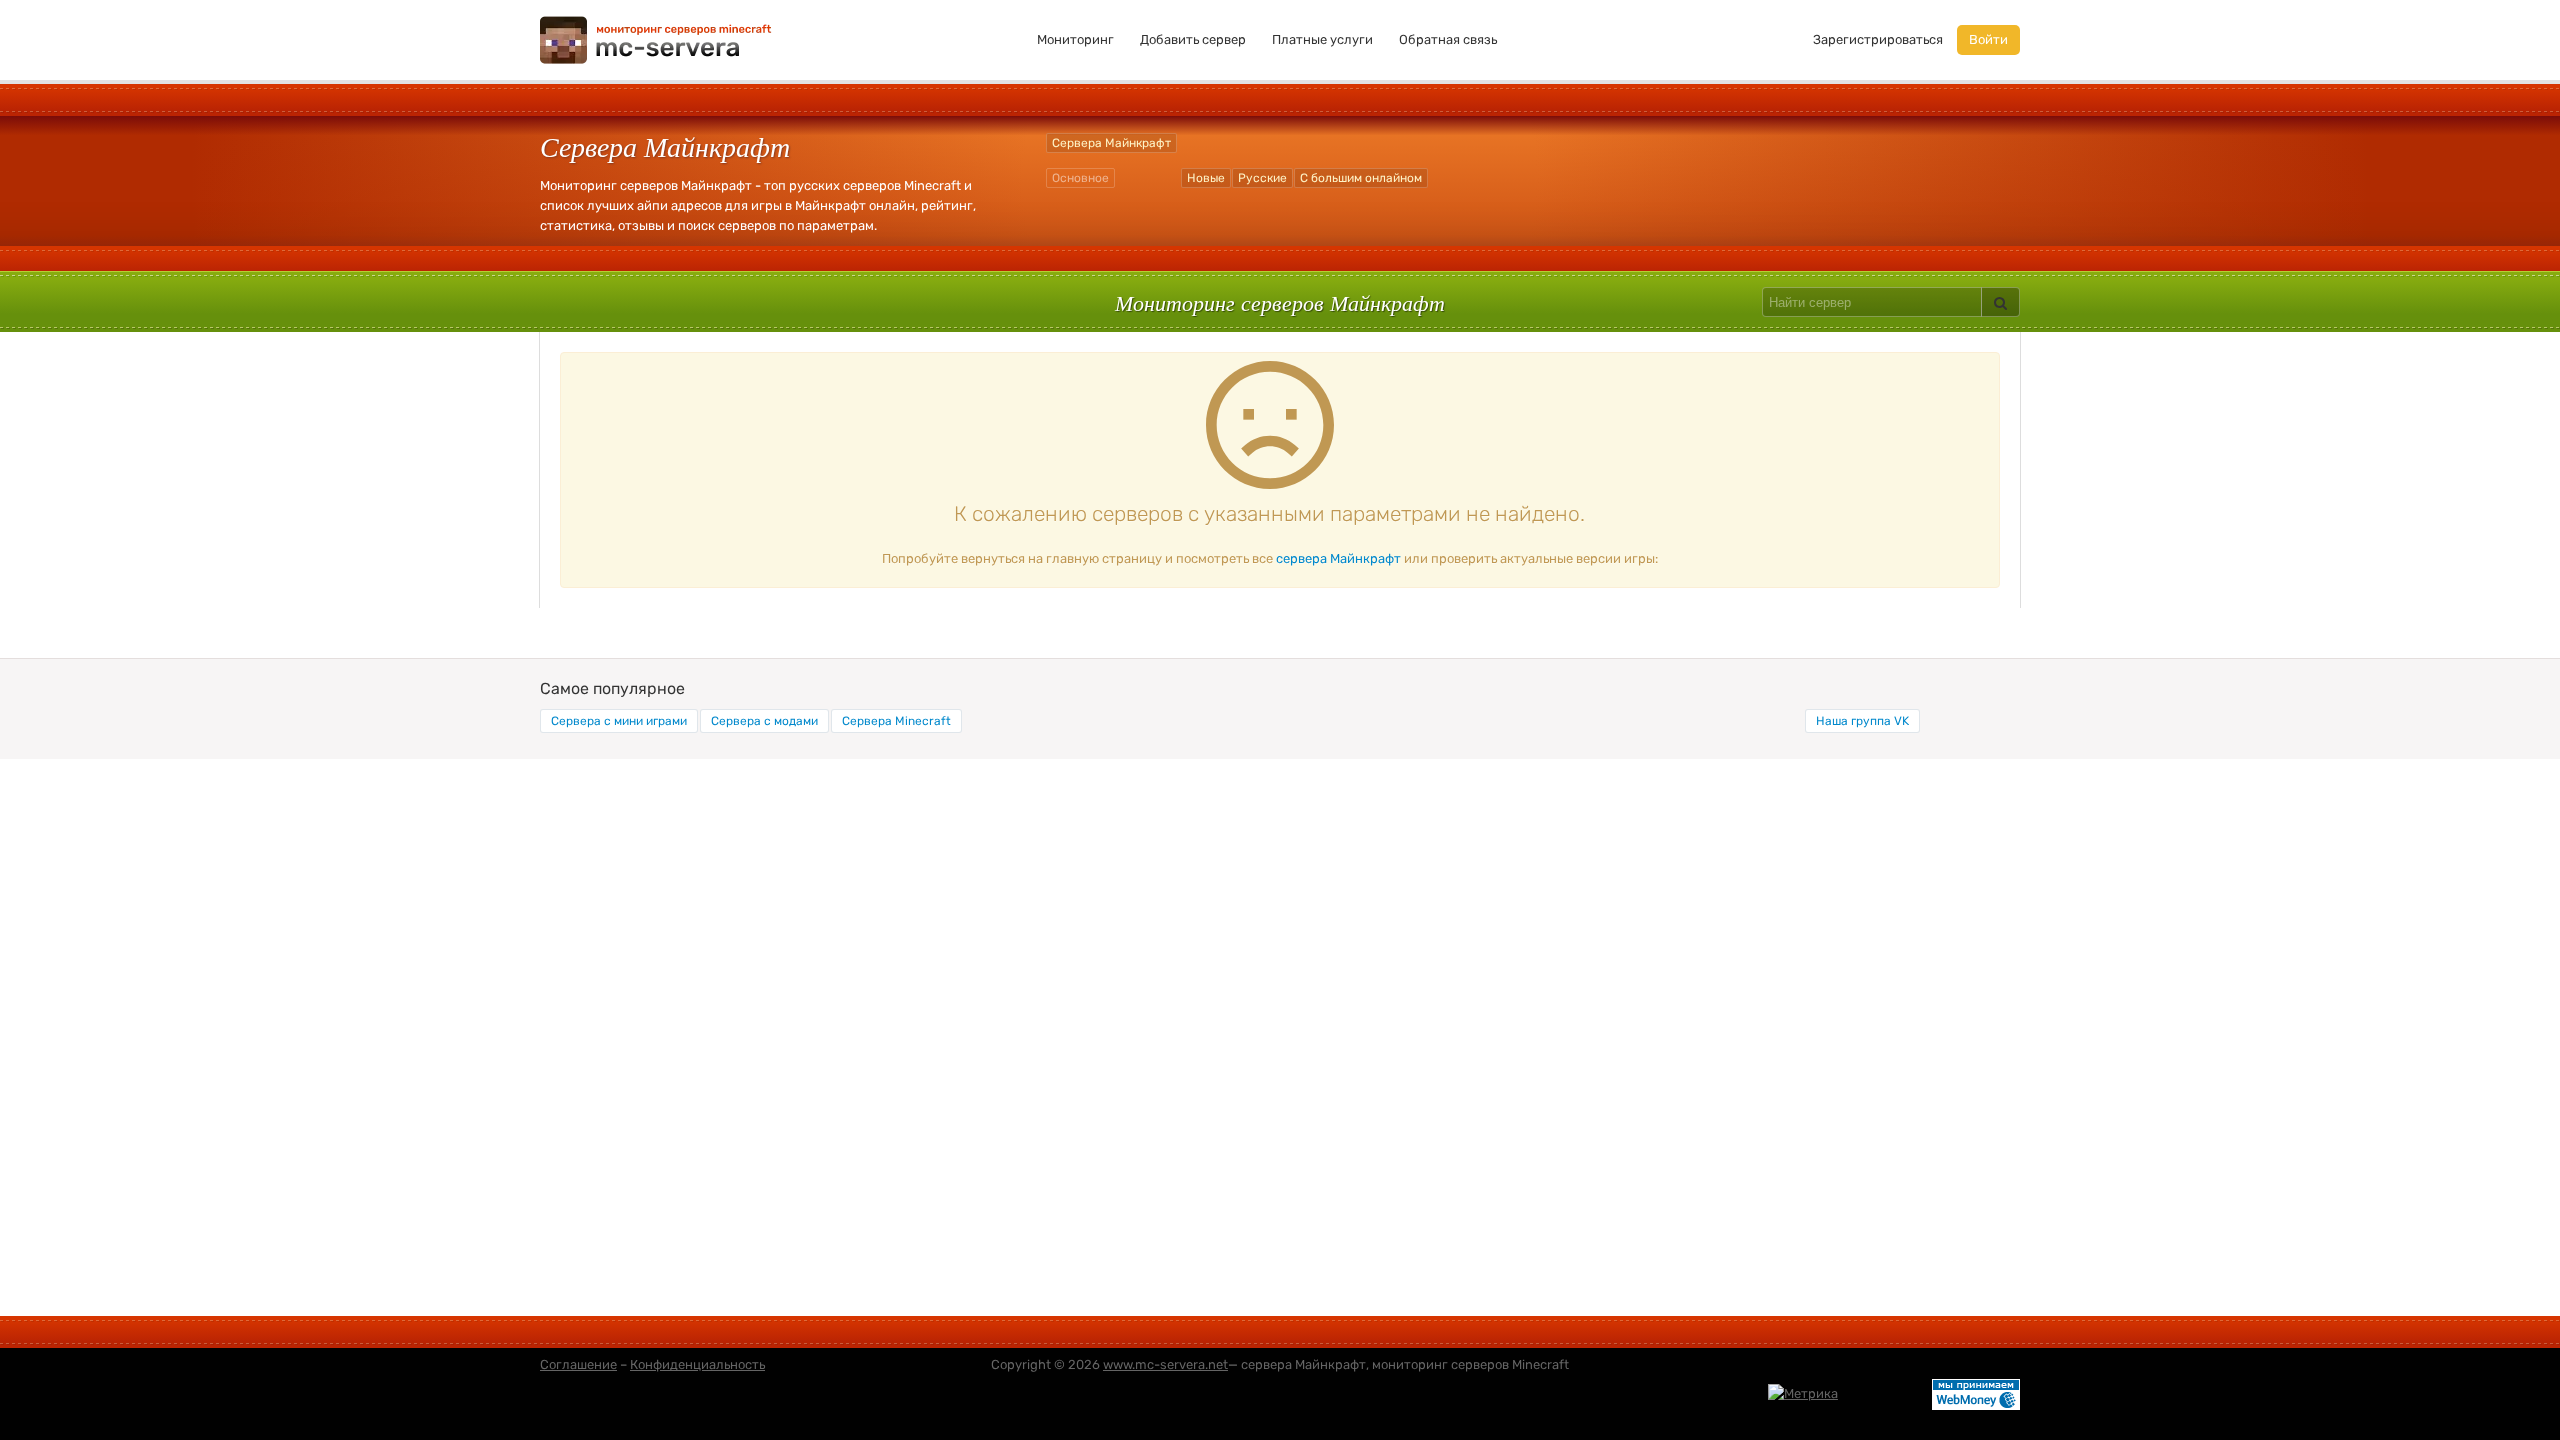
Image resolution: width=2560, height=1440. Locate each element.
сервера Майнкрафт (1338, 558)
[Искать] (2000, 302)
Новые (1206, 178)
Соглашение (578, 1364)
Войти (1988, 39)
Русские (1262, 178)
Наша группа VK (1862, 721)
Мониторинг (1075, 39)
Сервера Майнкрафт (1111, 143)
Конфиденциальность (697, 1364)
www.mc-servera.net (1165, 1364)
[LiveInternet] (1885, 1392)
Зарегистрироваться (1878, 39)
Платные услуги (1322, 39)
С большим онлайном (1361, 178)
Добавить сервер (1193, 39)
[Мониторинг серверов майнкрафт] (656, 38)
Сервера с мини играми (619, 721)
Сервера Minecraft (896, 721)
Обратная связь (1448, 39)
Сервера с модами (764, 721)
